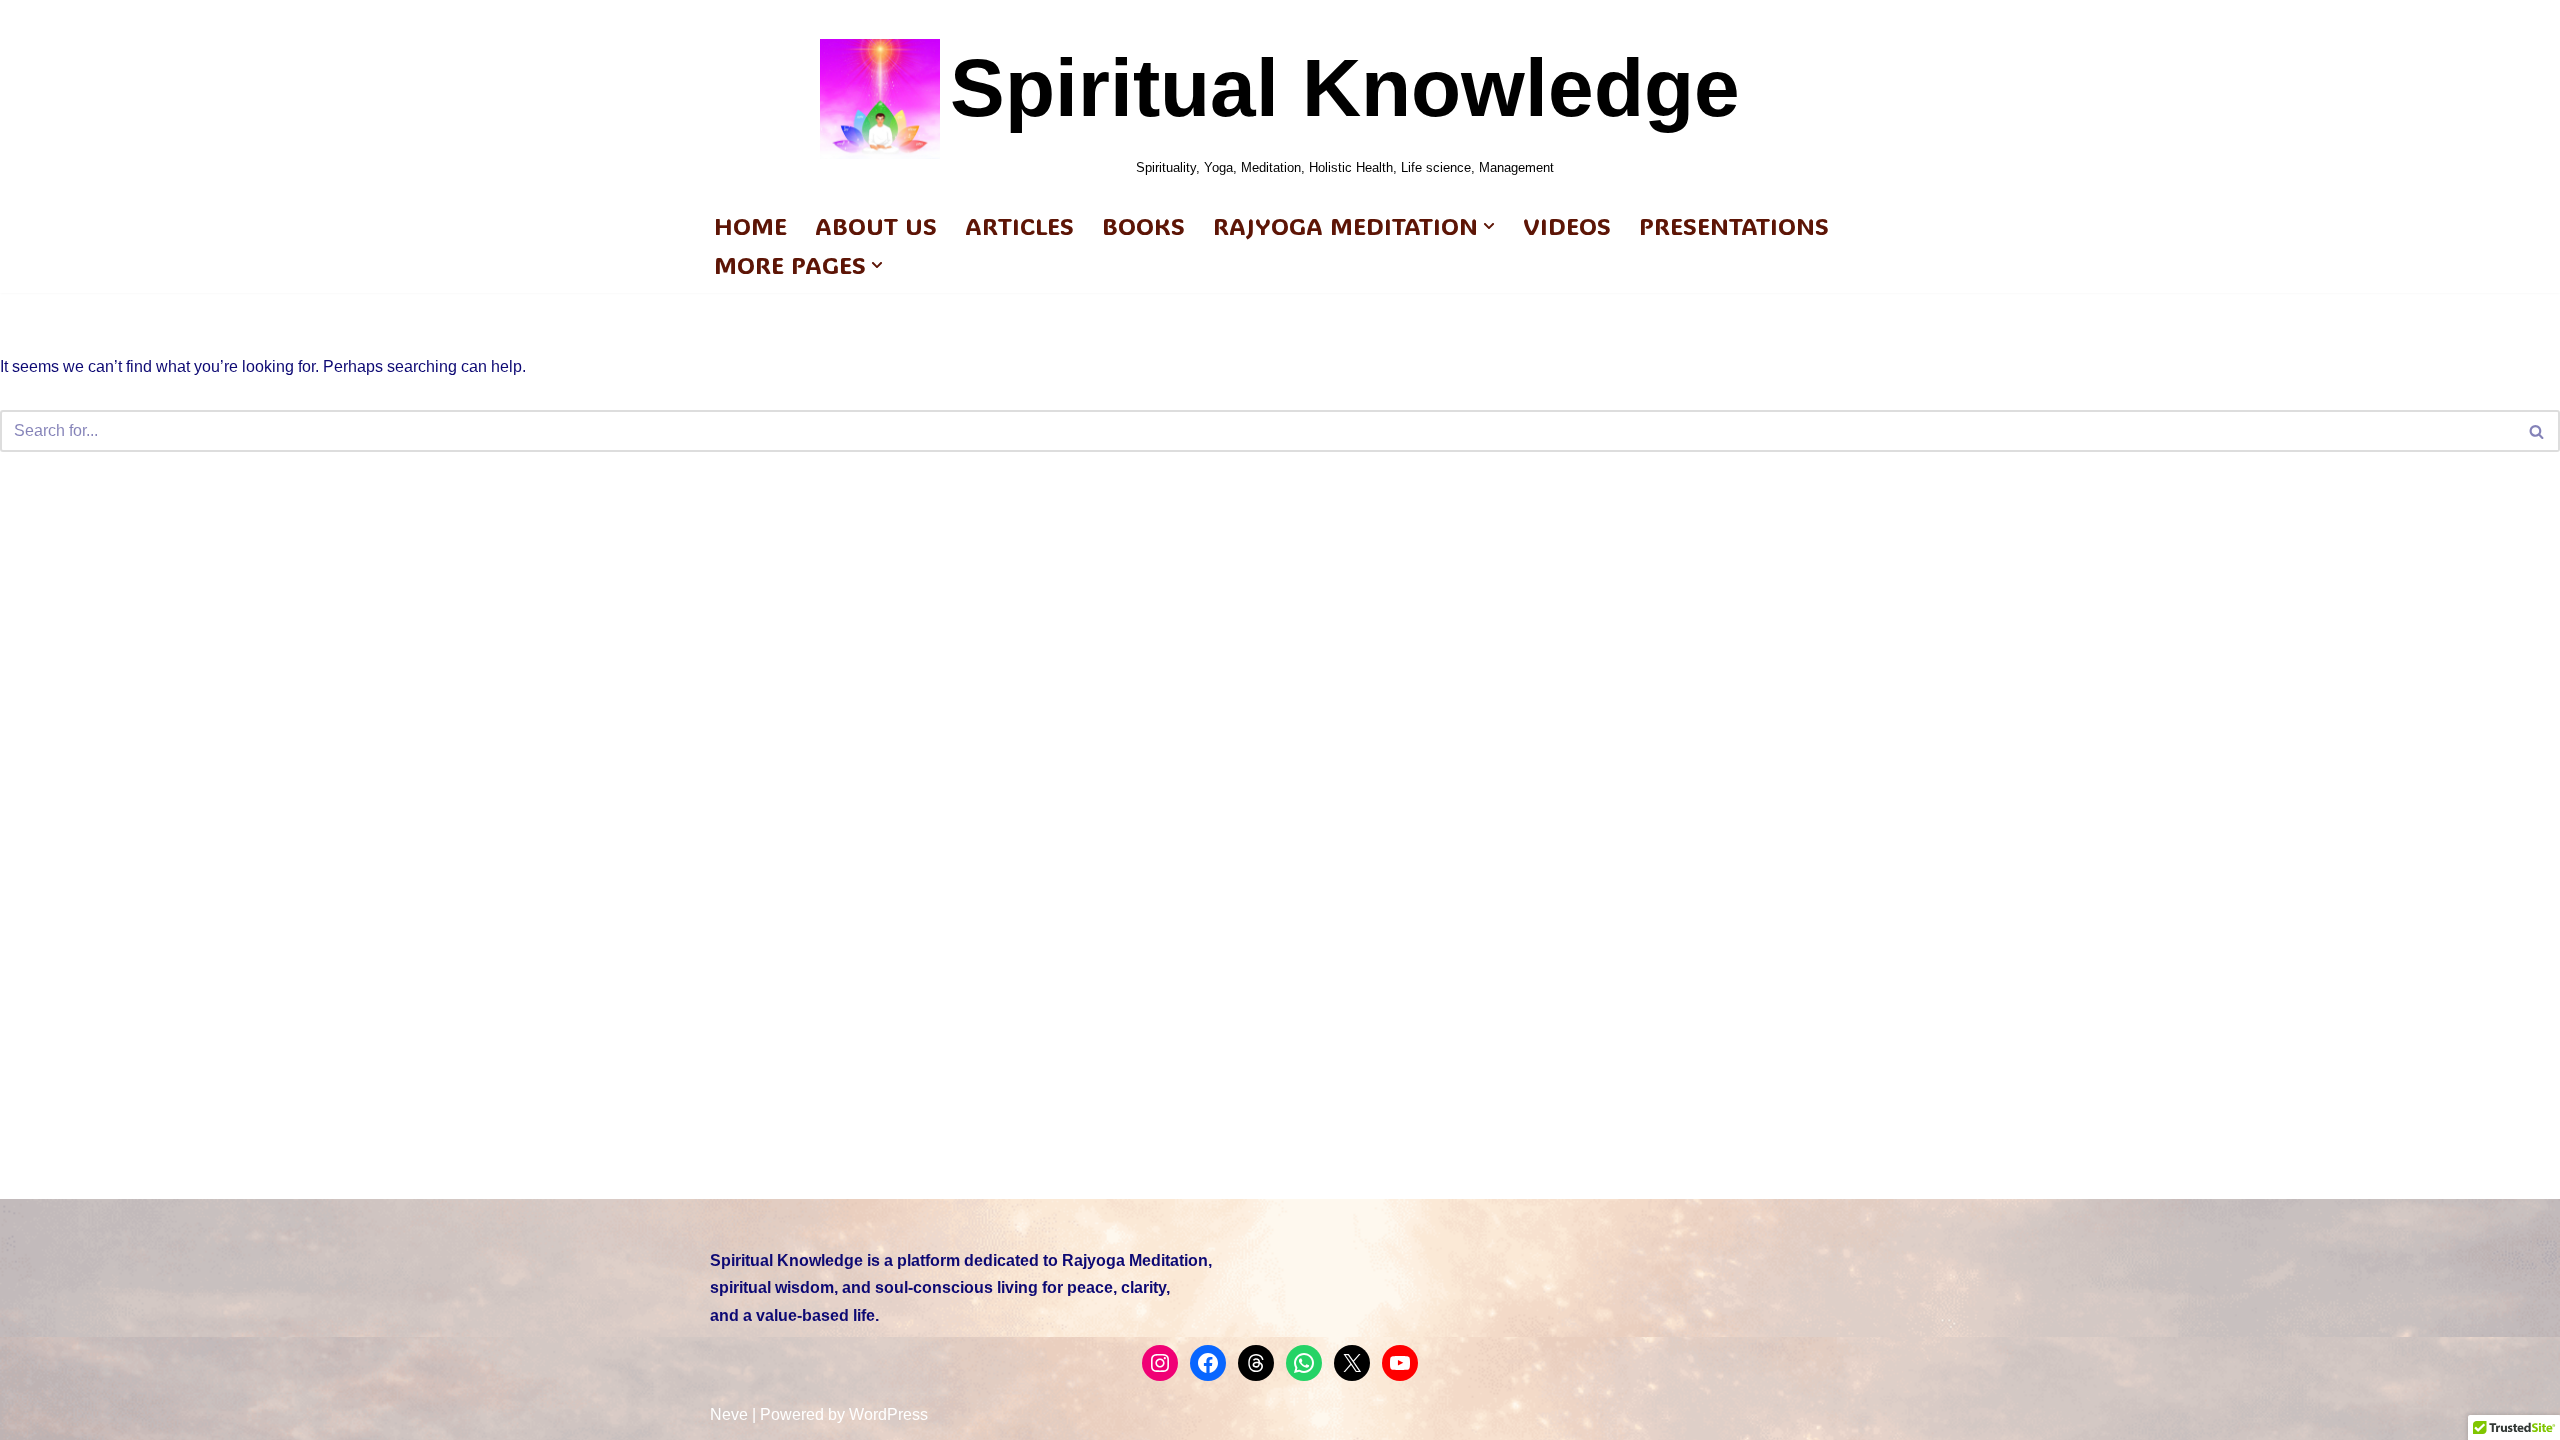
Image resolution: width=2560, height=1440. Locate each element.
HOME (750, 225)
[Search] (2537, 431)
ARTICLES (1019, 225)
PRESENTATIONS (1734, 225)
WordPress (888, 1414)
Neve (729, 1414)
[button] (1489, 226)
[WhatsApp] (1304, 1363)
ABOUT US (876, 225)
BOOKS (1143, 225)
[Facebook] (1208, 1363)
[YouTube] (1400, 1363)
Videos (1567, 225)
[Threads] (1256, 1363)
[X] (1352, 1363)
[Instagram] (1160, 1363)
